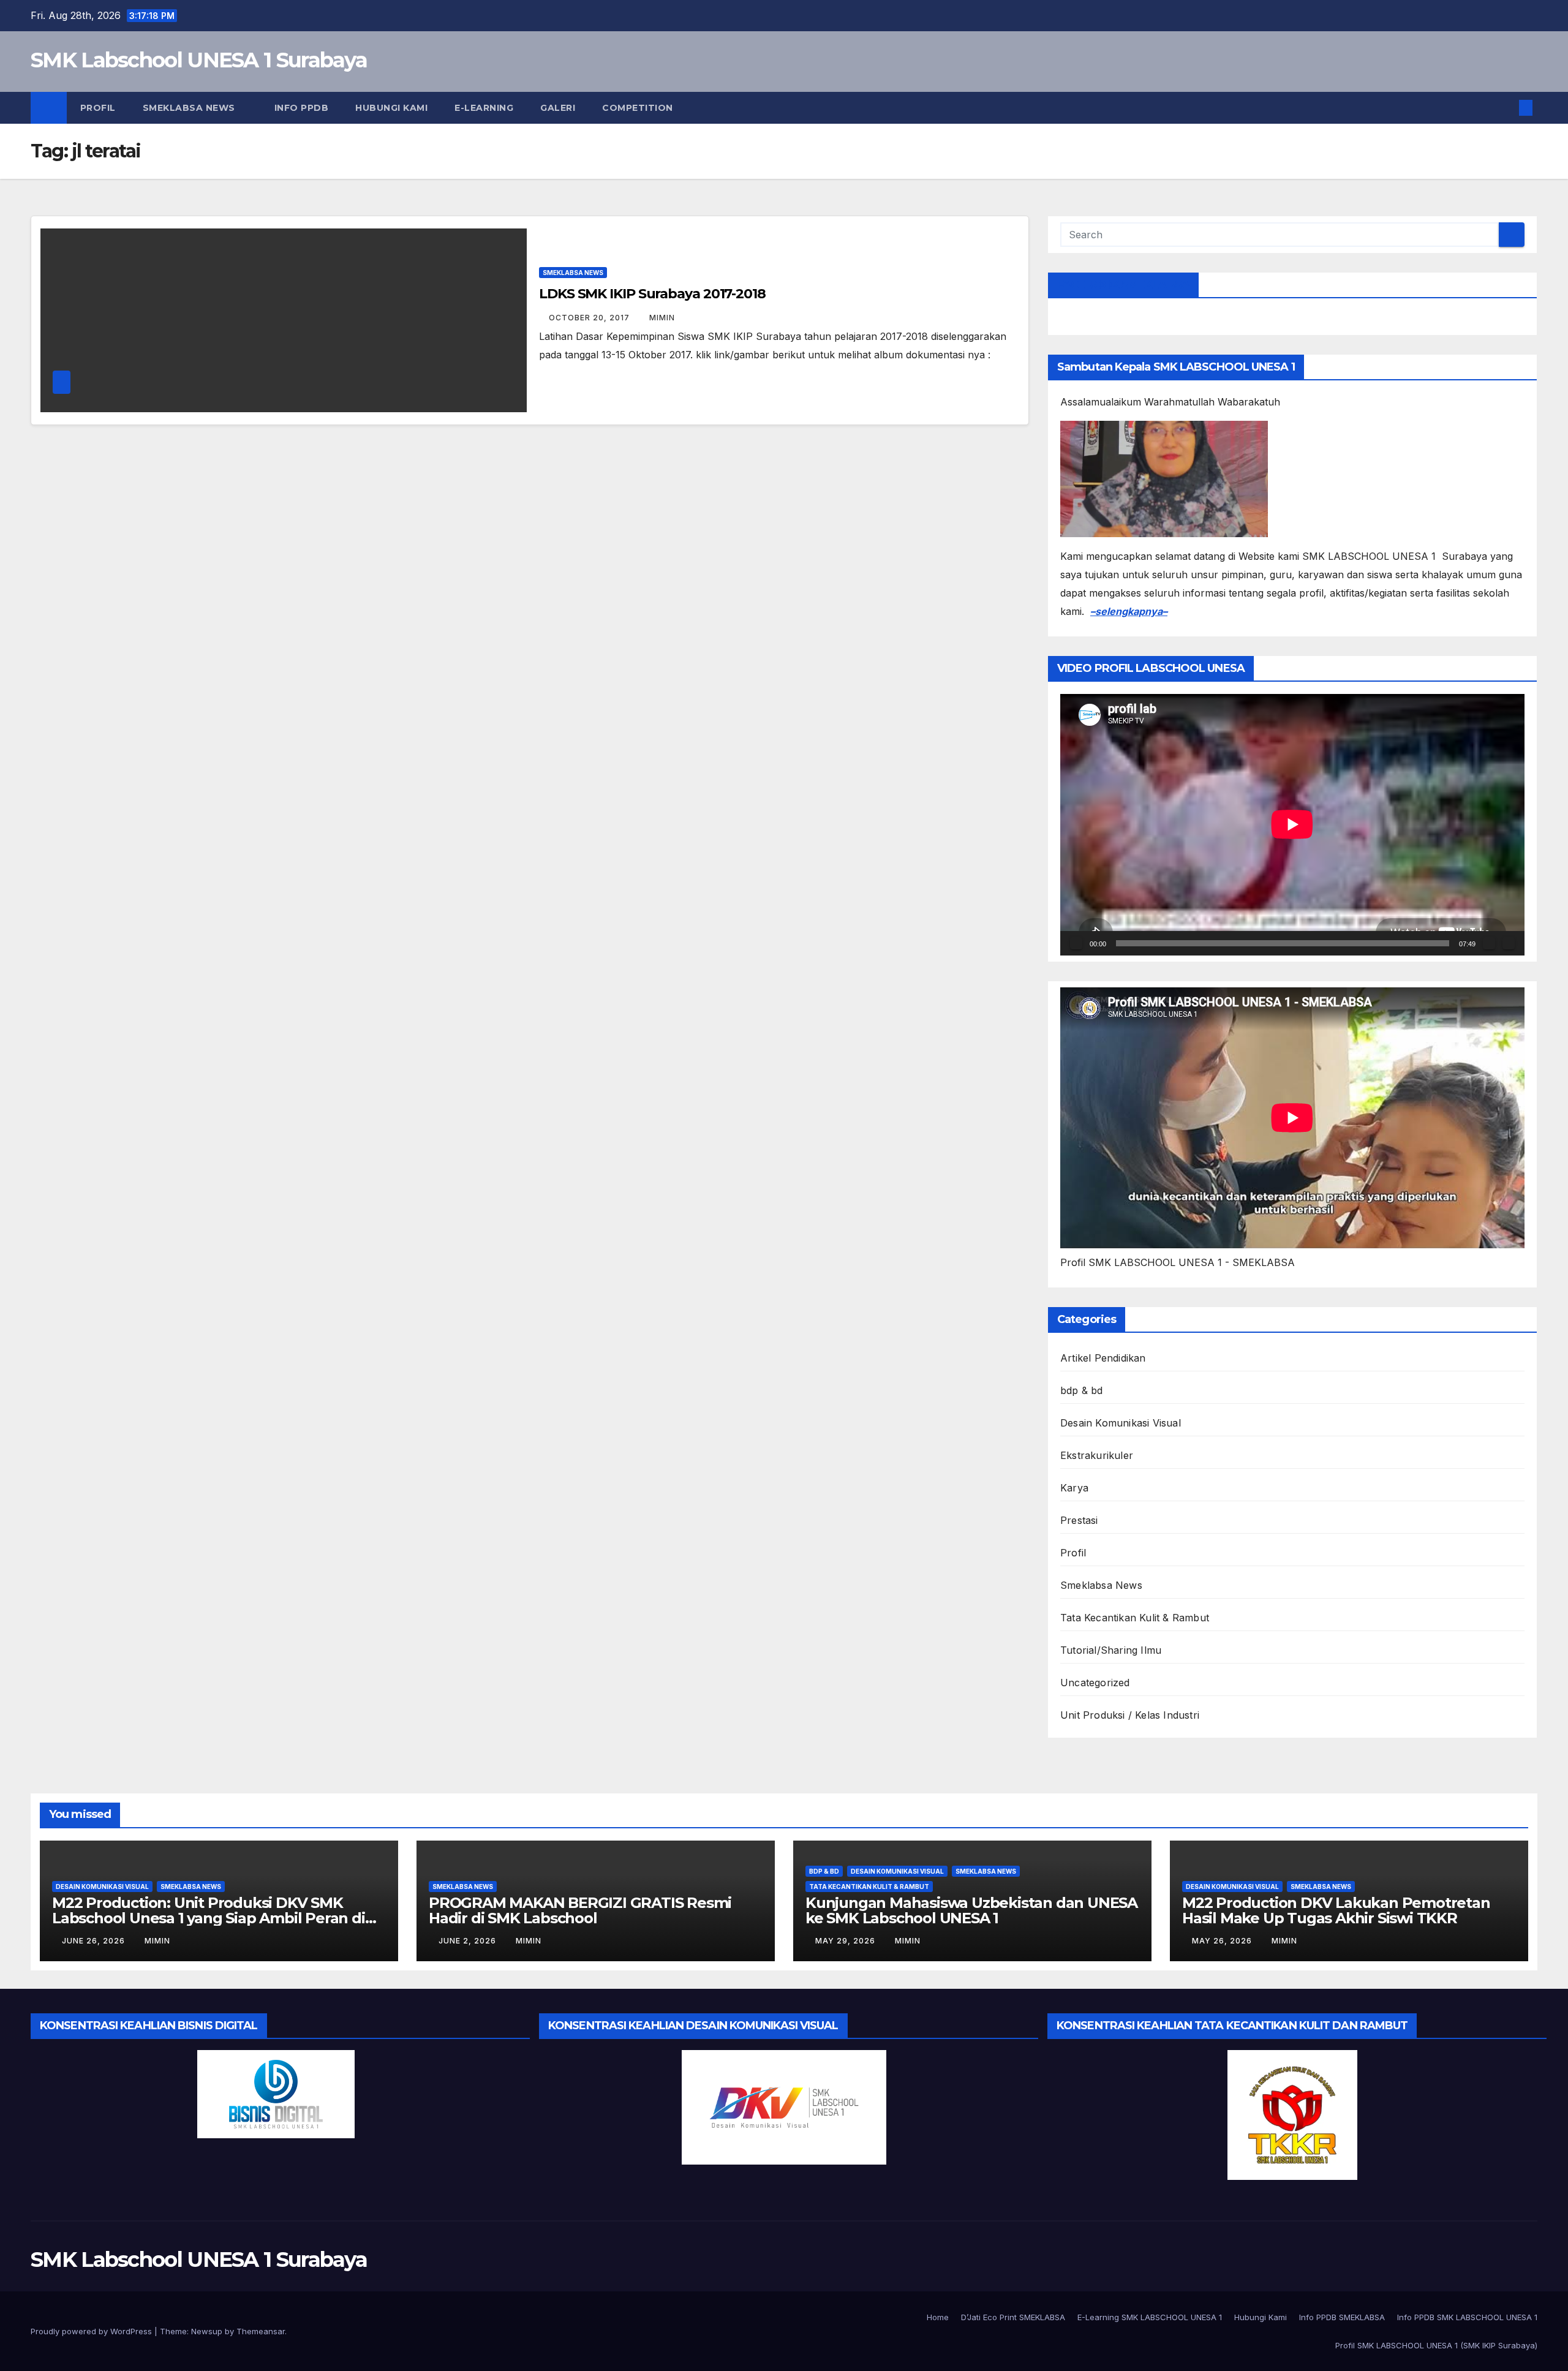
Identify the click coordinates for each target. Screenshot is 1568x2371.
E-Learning (484, 108)
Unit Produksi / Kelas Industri (1130, 1715)
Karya (1074, 1488)
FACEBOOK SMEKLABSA (1123, 285)
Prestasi (1079, 1520)
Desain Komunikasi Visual (1121, 1423)
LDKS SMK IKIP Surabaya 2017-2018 (652, 294)
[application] (1292, 824)
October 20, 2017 (590, 318)
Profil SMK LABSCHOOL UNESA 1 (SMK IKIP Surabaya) (1436, 2345)
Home (938, 2317)
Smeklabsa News (190, 108)
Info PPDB (300, 108)
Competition (638, 108)
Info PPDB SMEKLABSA (1342, 2317)
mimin (662, 318)
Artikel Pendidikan (1103, 1358)
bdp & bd (1082, 1390)
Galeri (558, 108)
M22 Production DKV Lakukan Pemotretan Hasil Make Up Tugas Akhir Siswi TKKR (1336, 1910)
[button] (1506, 108)
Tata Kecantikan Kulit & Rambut (1135, 1618)
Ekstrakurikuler (1097, 1455)
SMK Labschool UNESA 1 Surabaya (199, 60)
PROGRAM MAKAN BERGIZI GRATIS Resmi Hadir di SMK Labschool (580, 1910)
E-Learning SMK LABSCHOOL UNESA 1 (1150, 2317)
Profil (98, 108)
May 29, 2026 (846, 1941)
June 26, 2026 (95, 1941)
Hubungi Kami (391, 108)
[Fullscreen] (1509, 943)
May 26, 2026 (1223, 1941)
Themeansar (261, 2331)
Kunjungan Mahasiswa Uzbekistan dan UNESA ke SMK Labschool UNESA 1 (971, 1910)
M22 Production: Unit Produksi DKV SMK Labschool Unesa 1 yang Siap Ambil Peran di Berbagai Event (209, 1918)
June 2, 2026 (469, 1941)
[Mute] (1489, 943)
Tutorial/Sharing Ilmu (1111, 1650)
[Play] (1076, 943)
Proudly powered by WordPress (92, 2331)
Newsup (207, 2331)
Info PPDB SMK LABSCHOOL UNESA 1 (1467, 2317)
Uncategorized (1095, 1683)
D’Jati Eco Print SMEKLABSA (1013, 2317)
